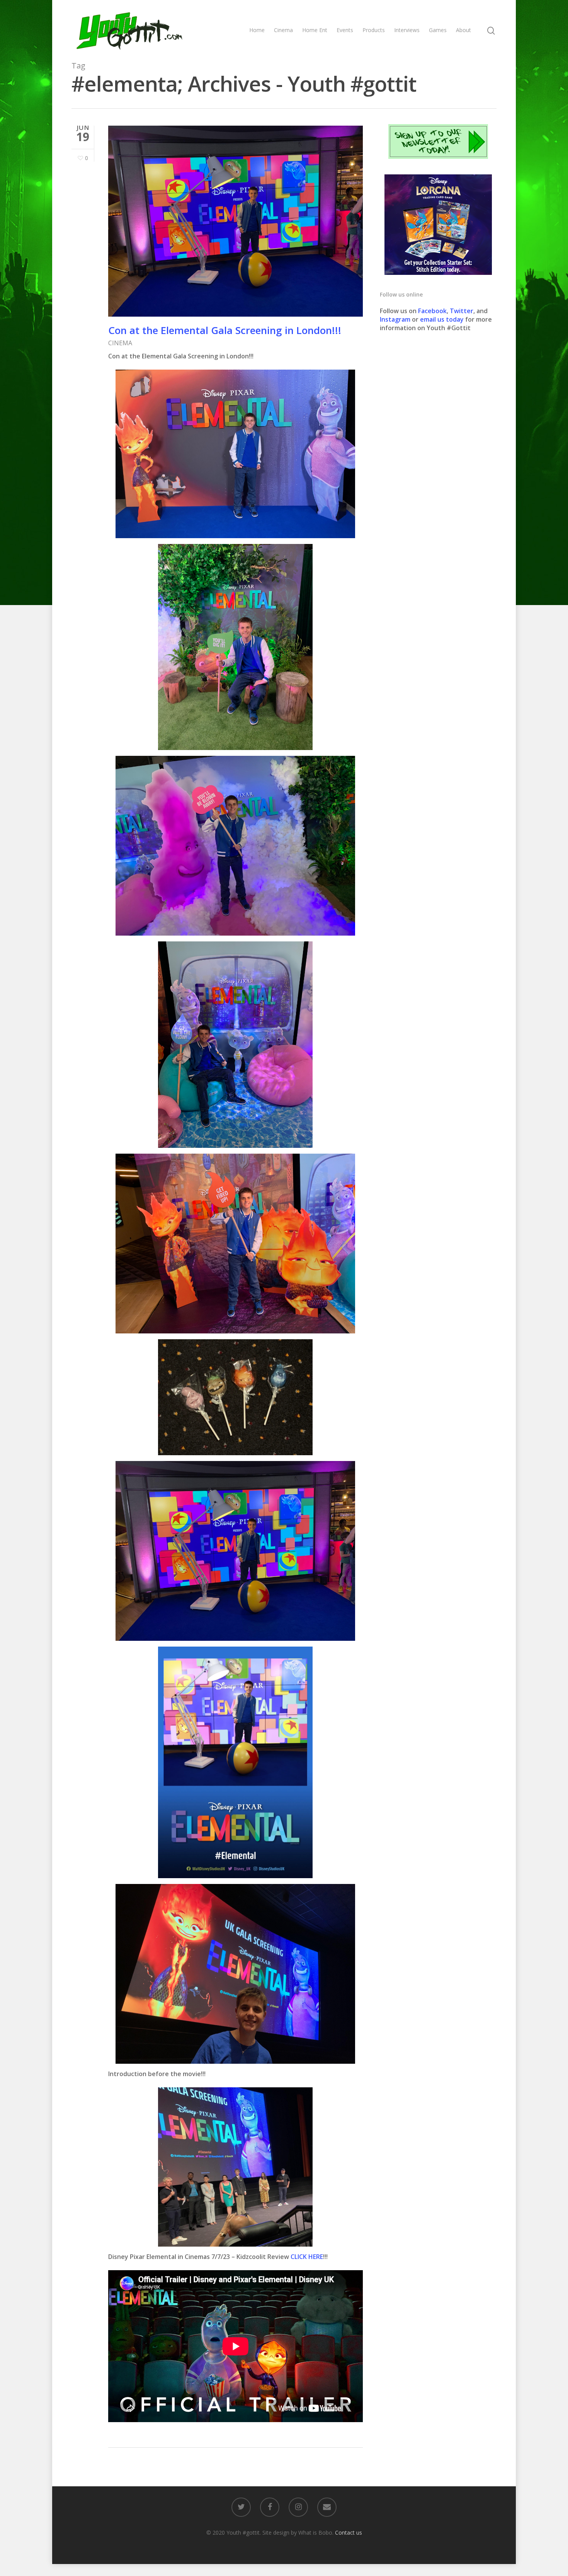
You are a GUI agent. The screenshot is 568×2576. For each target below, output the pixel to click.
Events (345, 30)
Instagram (396, 319)
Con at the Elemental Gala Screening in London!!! (225, 330)
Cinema (283, 30)
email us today (442, 319)
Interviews (407, 30)
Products (374, 30)
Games (438, 30)
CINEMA (120, 343)
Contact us (349, 2533)
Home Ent (315, 30)
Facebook (432, 311)
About (463, 30)
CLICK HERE (307, 2257)
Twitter (462, 311)
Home (257, 30)
